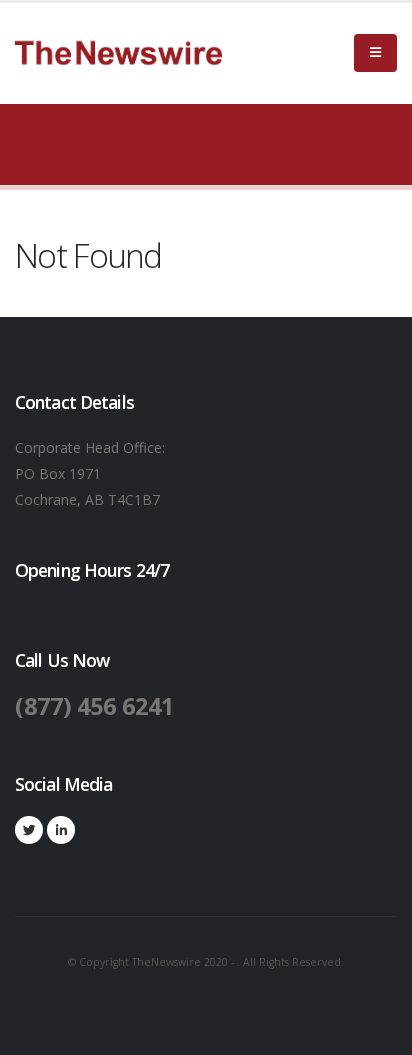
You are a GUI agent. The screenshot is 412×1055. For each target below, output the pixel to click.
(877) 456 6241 (94, 706)
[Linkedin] (61, 830)
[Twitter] (29, 830)
